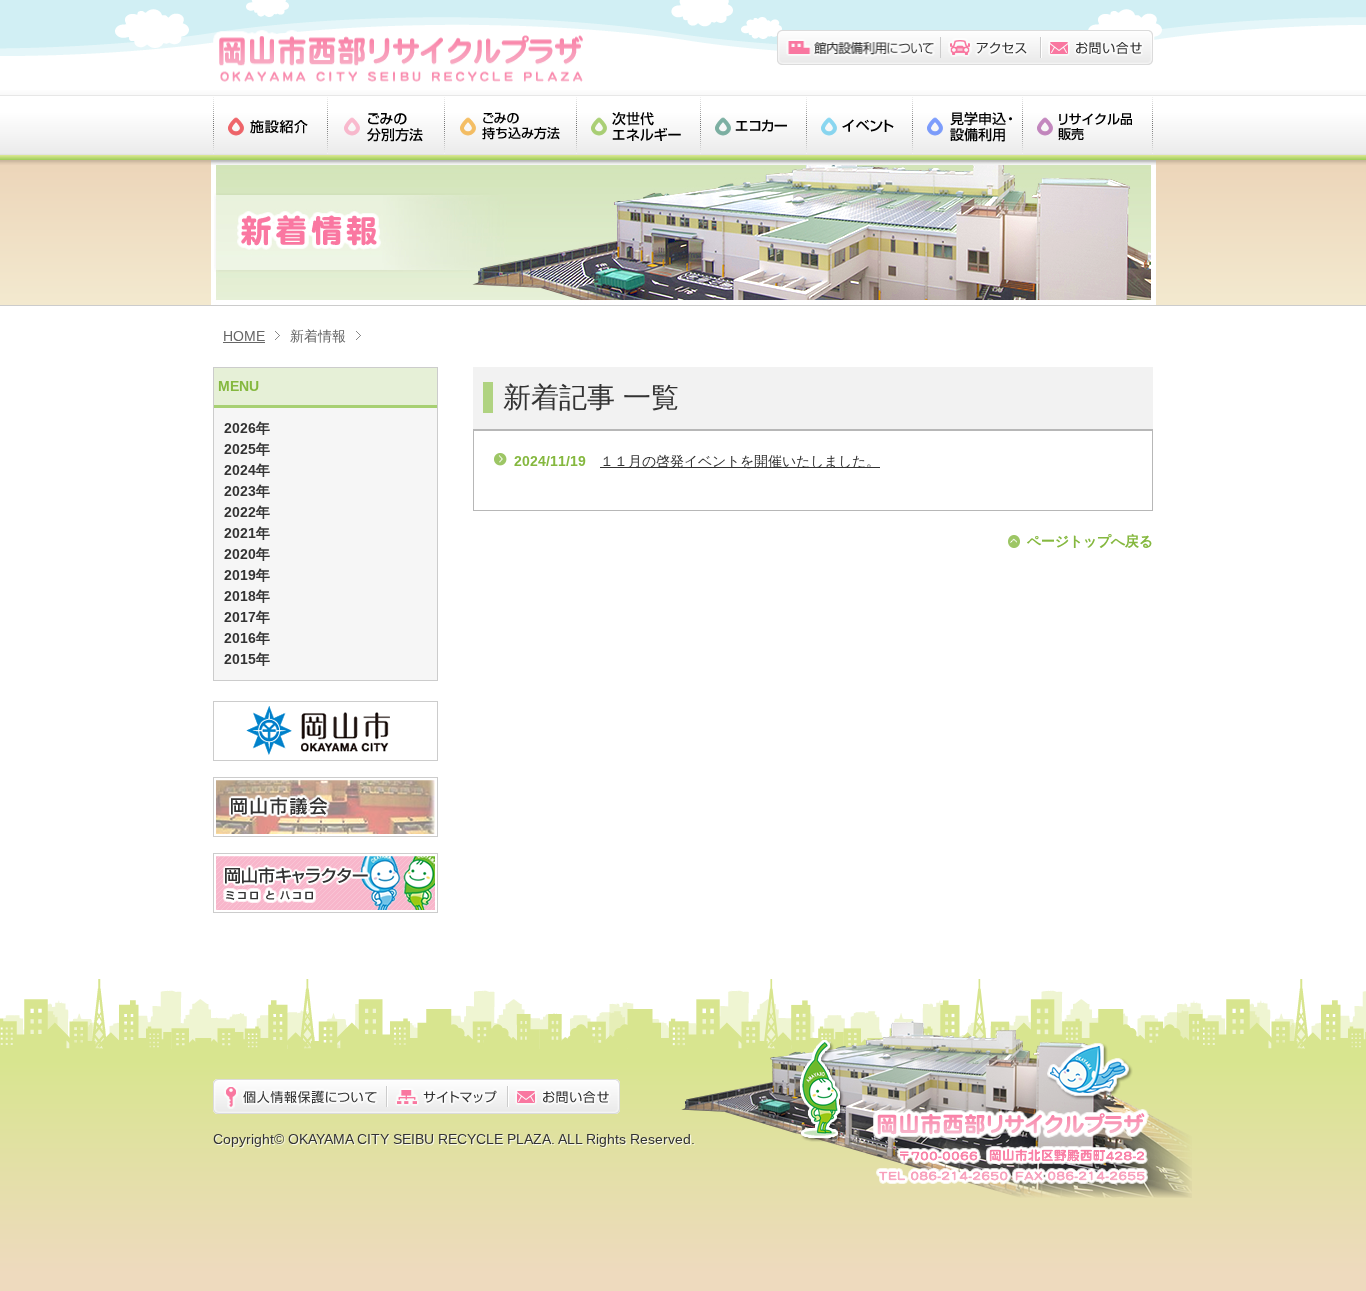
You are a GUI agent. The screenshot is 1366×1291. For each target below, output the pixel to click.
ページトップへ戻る (1090, 541)
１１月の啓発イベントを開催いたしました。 (740, 461)
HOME (244, 336)
